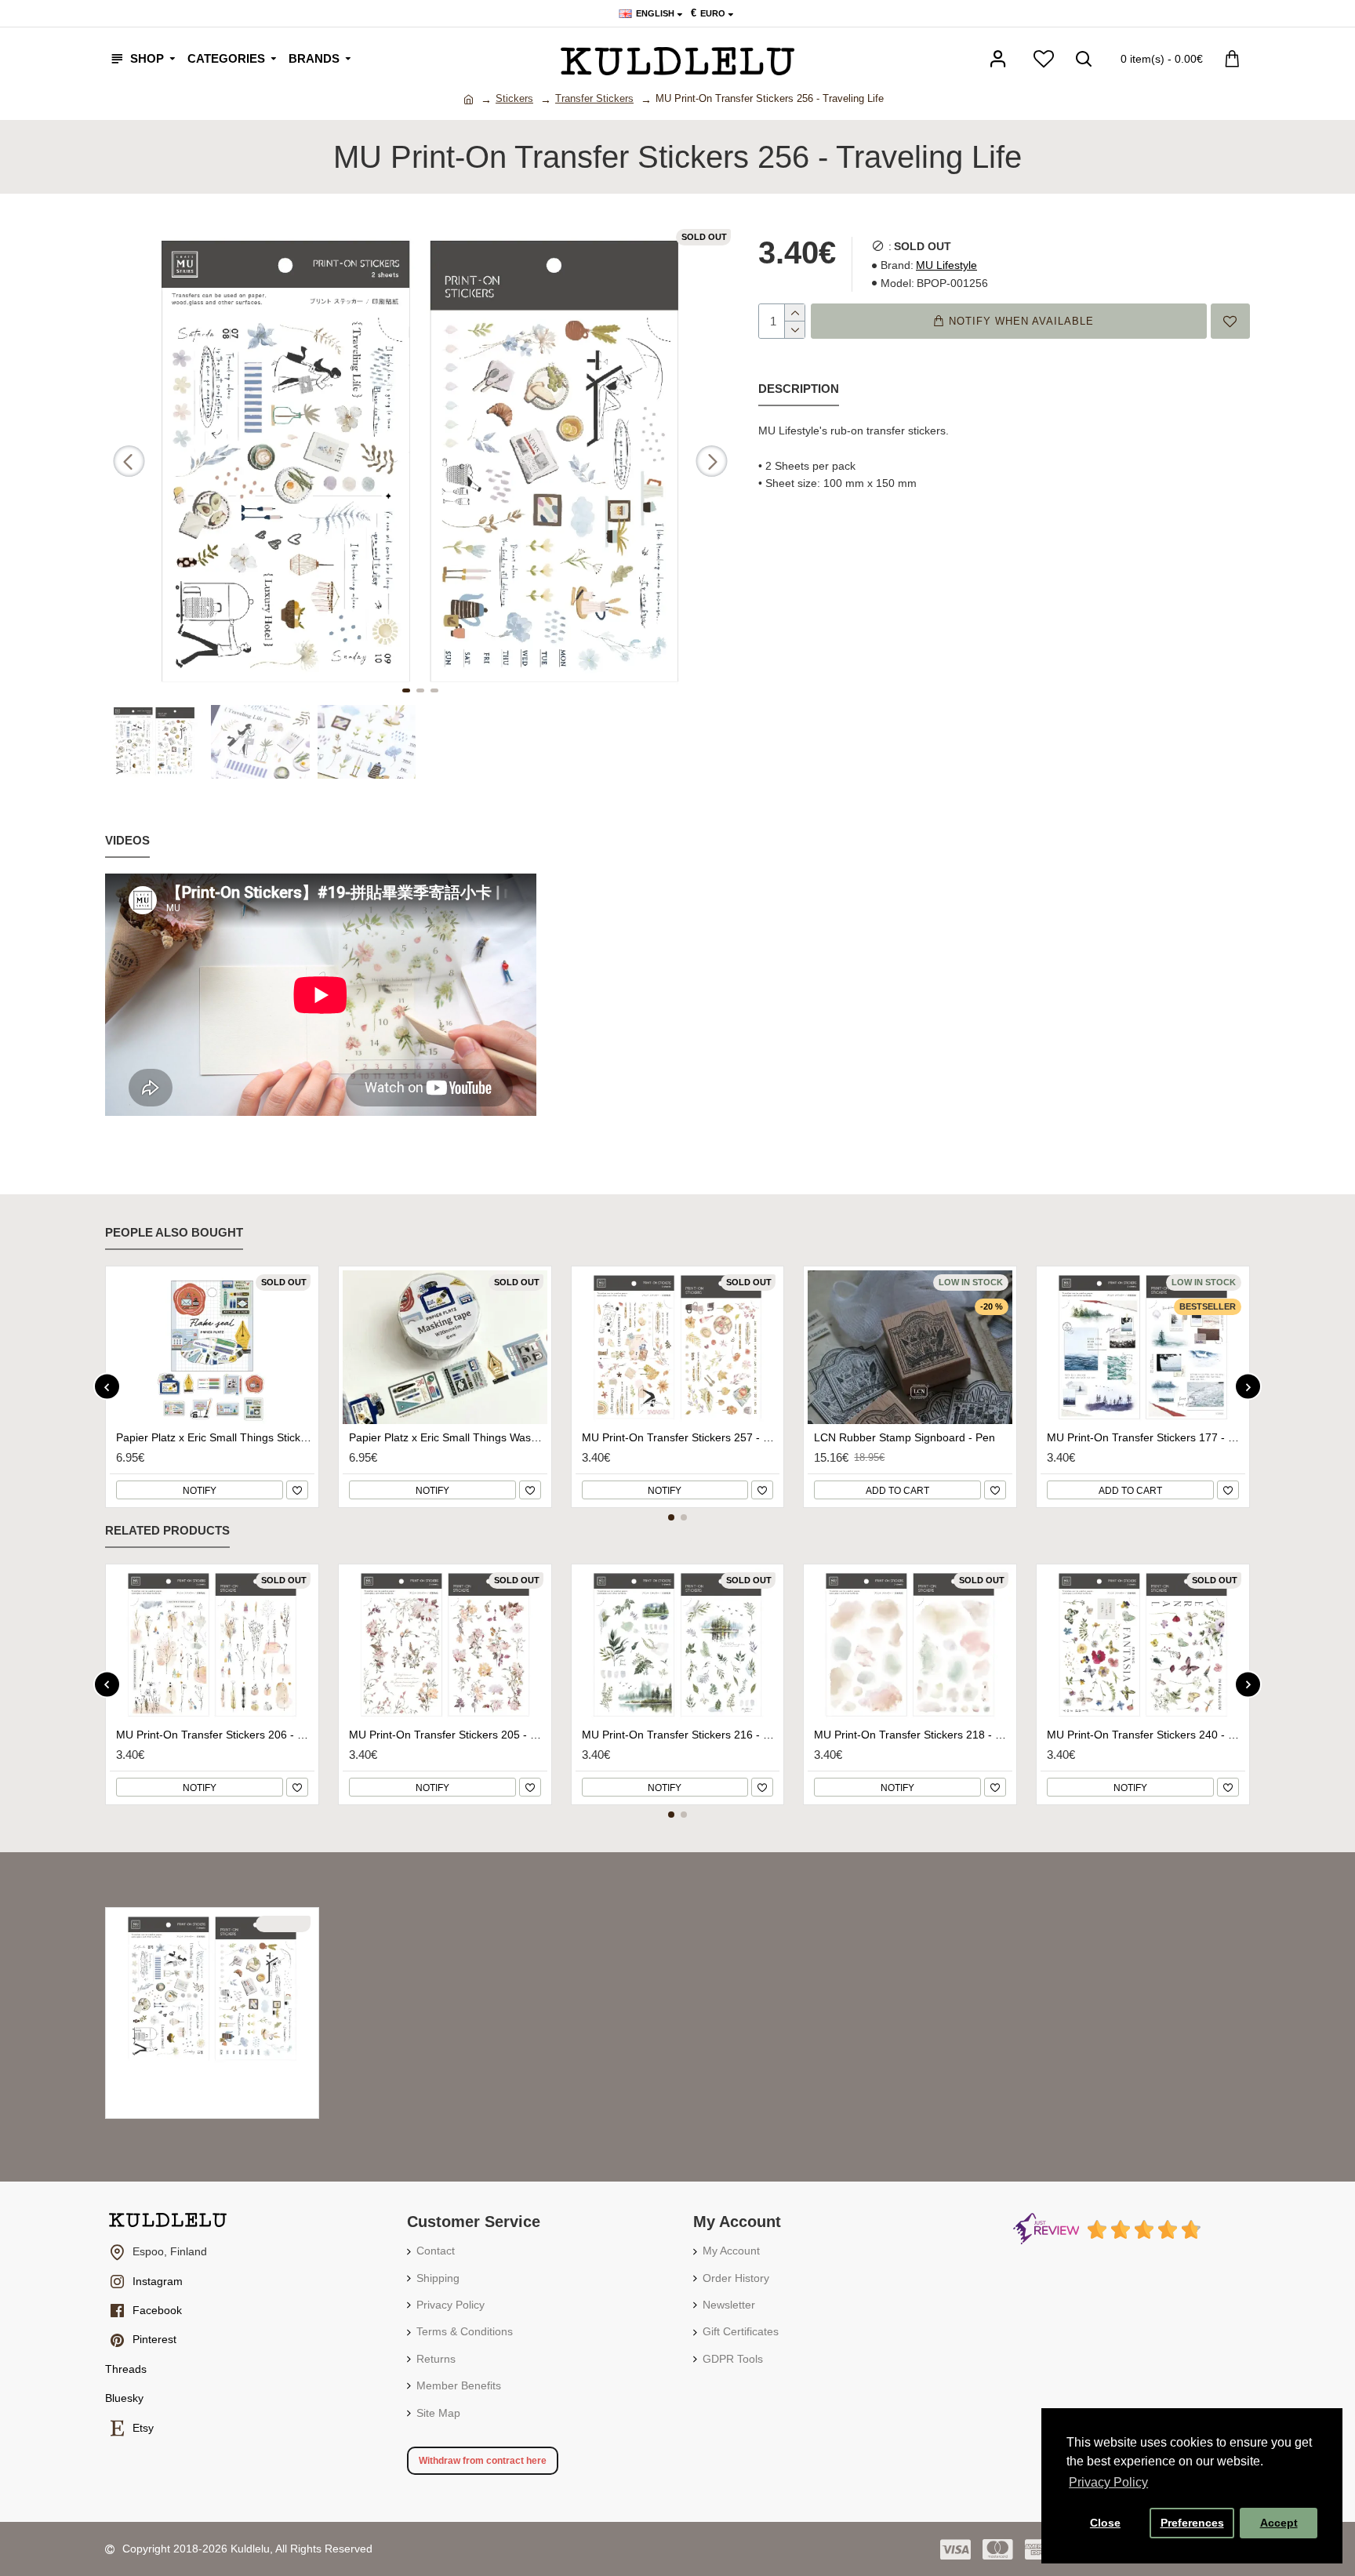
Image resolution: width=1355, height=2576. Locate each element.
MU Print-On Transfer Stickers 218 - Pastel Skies (913, 1735)
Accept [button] (1279, 2523)
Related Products (167, 1530)
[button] (129, 461)
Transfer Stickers (594, 98)
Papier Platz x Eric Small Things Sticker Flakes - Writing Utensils (215, 1437)
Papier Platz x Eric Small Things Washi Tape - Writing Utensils (448, 1437)
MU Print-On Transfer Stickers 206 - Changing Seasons (215, 1735)
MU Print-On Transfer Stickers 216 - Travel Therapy (681, 1735)
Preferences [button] (1192, 2523)
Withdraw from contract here (483, 2461)
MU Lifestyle (946, 265)
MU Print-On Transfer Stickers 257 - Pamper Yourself (681, 1437)
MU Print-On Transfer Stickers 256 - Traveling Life (215, 2078)
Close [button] (1105, 2523)
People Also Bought (174, 1232)
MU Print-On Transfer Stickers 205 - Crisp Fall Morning (448, 1735)
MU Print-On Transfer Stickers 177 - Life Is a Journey (1146, 1437)
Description (799, 389)
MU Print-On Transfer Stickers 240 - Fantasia (1146, 1735)
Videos (127, 840)
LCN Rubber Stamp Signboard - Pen (905, 1437)
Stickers (514, 98)
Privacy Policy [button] (1108, 2482)
